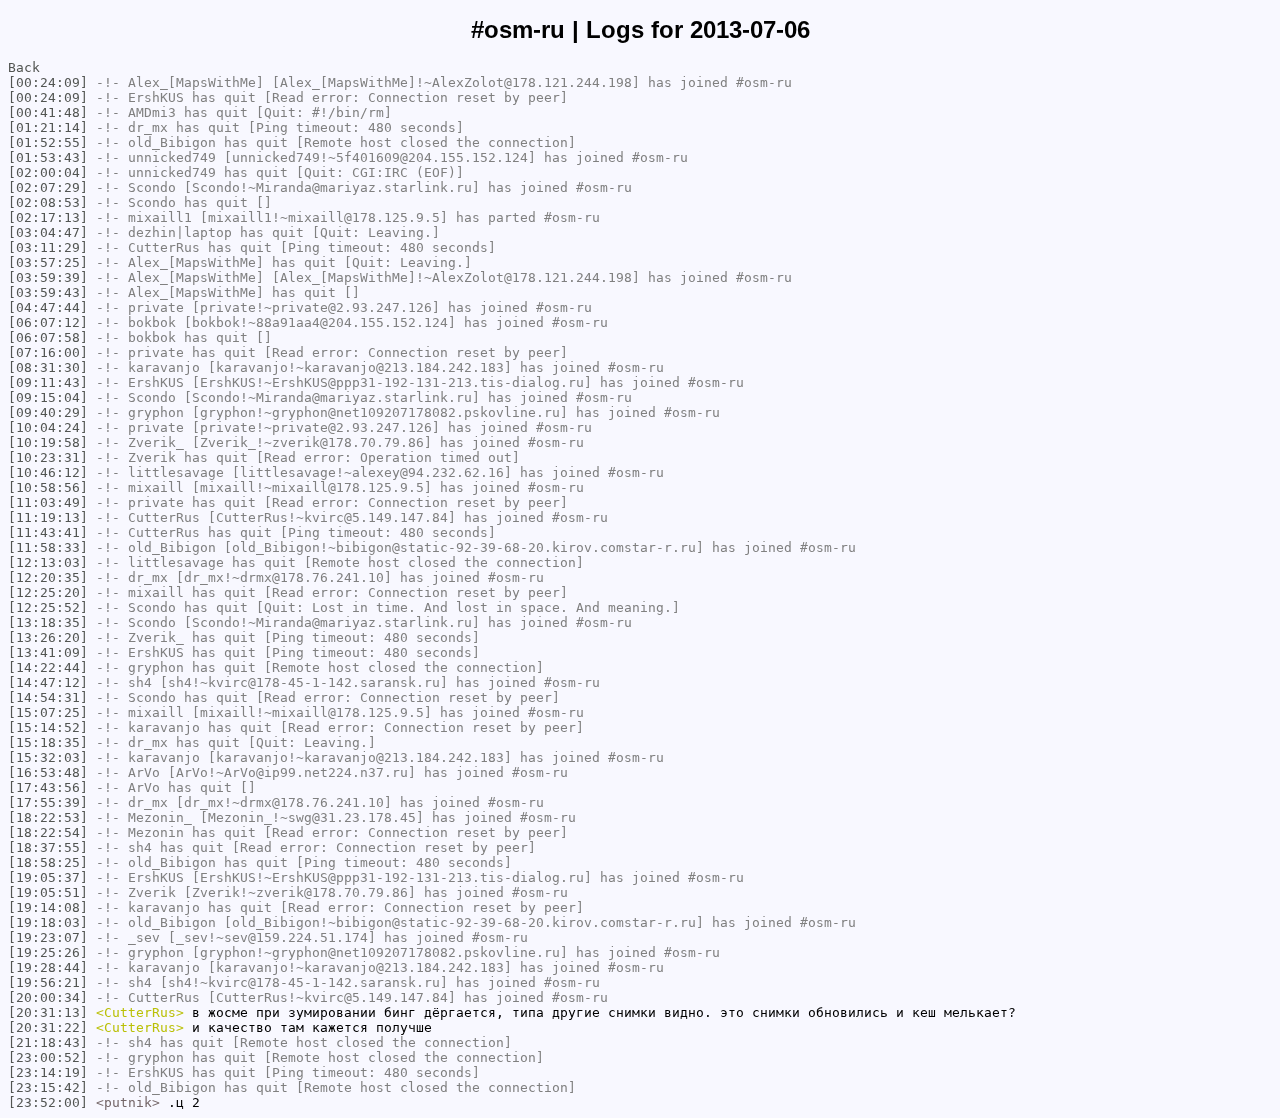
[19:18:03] (48, 922)
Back (24, 67)
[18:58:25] (48, 862)
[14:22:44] (48, 667)
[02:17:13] (48, 217)
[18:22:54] (48, 832)
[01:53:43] (48, 157)
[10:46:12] (48, 472)
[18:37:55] (48, 847)
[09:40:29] (48, 412)
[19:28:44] (48, 967)
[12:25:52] (48, 607)
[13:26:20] (48, 637)
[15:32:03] (48, 757)
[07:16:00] (48, 352)
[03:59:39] (48, 277)
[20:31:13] (48, 1012)
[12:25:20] (48, 592)
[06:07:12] (48, 322)
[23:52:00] (48, 1102)
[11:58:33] (48, 547)
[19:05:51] (48, 892)
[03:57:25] (48, 262)
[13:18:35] (48, 622)
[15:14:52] (48, 727)
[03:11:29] (48, 247)
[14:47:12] (48, 682)
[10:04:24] (48, 427)
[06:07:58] (48, 337)
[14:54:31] (48, 697)
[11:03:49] (48, 502)
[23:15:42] (48, 1087)
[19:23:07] (48, 937)
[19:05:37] (48, 877)
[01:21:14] (48, 127)
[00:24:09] (48, 82)
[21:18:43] (48, 1042)
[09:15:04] (48, 397)
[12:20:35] (48, 577)
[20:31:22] (48, 1027)
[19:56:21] (48, 982)
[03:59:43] (48, 292)
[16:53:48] (48, 772)
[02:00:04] (48, 172)
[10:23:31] (48, 457)
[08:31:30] (48, 367)
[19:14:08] (48, 907)
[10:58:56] (48, 487)
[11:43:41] (48, 532)
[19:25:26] (48, 952)
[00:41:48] (48, 112)
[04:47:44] (48, 307)
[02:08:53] (48, 202)
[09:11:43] (48, 382)
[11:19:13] (48, 517)
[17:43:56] (48, 787)
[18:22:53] (48, 817)
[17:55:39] (48, 802)
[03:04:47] (48, 232)
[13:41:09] (48, 652)
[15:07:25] (48, 712)
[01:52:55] (48, 142)
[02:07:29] (48, 187)
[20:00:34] (48, 997)
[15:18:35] (48, 742)
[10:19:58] (48, 442)
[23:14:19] (48, 1072)
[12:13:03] (48, 562)
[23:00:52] (48, 1057)
